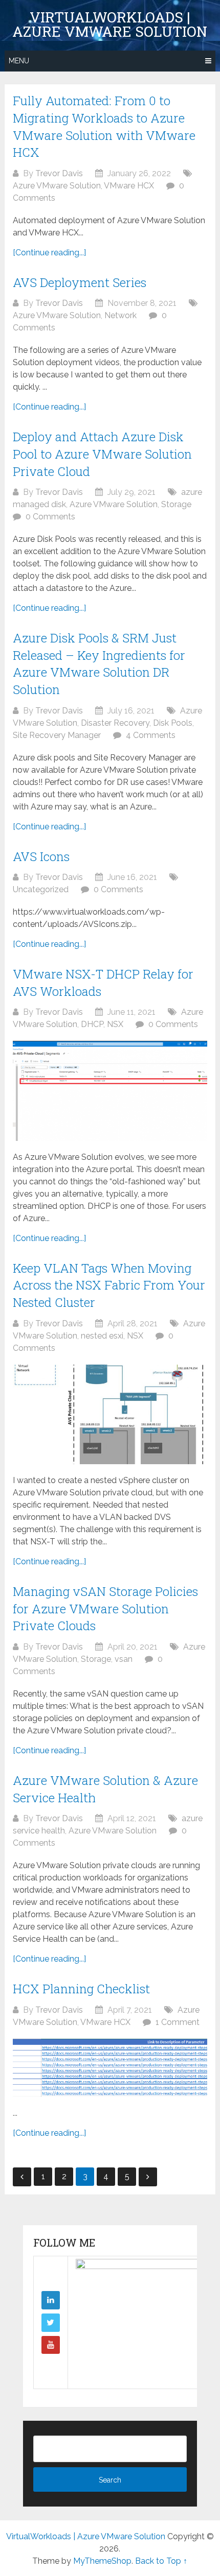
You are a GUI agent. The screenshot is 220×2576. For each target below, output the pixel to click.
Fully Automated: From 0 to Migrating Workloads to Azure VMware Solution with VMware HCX (104, 126)
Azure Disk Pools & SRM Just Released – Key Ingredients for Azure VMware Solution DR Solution (99, 664)
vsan (124, 1659)
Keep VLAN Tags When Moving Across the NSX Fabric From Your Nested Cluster (109, 1285)
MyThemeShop (102, 2561)
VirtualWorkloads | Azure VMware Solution (110, 25)
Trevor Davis (59, 173)
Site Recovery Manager (57, 735)
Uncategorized (41, 889)
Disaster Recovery (115, 723)
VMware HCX (129, 186)
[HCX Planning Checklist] (110, 2068)
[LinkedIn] (51, 2300)
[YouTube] (51, 2345)
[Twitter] (51, 2323)
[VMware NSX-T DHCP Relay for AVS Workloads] (110, 1091)
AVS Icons (41, 856)
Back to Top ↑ (161, 2561)
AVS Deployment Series (80, 282)
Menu (19, 61)
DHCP (92, 1024)
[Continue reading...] (49, 253)
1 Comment (178, 2022)
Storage (176, 504)
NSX (115, 1024)
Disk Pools (173, 723)
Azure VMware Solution (57, 186)
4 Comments (151, 735)
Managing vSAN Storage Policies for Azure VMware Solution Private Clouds (105, 1608)
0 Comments (50, 517)
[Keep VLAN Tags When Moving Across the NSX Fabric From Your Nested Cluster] (110, 1414)
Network (120, 315)
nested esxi (102, 1336)
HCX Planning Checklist (81, 1989)
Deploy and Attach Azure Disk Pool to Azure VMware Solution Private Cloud (102, 454)
